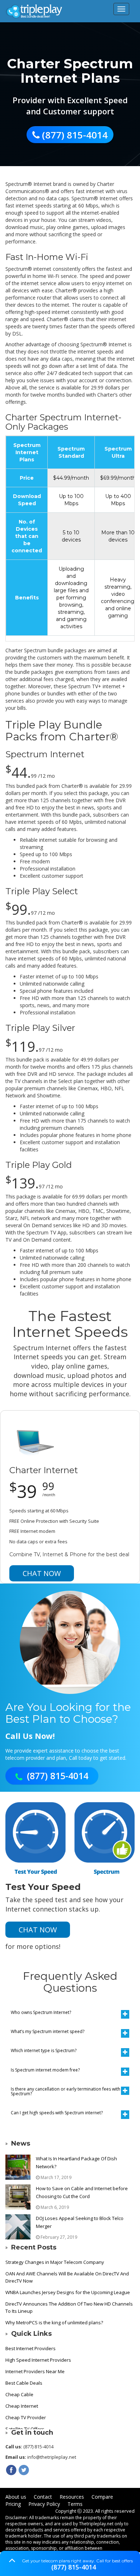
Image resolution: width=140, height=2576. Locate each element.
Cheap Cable (19, 2394)
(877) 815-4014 (74, 2567)
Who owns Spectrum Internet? (41, 2012)
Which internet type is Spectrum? (44, 2050)
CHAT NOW (42, 1573)
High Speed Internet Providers (38, 2360)
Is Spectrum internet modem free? (45, 2070)
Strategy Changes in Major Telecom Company (55, 2262)
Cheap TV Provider (26, 2417)
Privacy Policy (44, 2504)
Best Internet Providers (31, 2348)
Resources (72, 2497)
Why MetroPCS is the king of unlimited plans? (54, 2322)
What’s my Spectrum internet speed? (48, 2031)
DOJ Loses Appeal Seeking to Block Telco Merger (80, 2222)
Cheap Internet (22, 2406)
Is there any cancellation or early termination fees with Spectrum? (66, 2091)
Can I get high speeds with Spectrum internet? (57, 2113)
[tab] (70, 2012)
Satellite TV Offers (25, 2429)
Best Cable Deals (24, 2383)
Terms (75, 2504)
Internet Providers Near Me (35, 2371)
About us (16, 2497)
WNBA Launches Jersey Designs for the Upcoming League (68, 2292)
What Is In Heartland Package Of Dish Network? (76, 2162)
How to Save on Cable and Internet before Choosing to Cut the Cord (82, 2192)
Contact (43, 2497)
